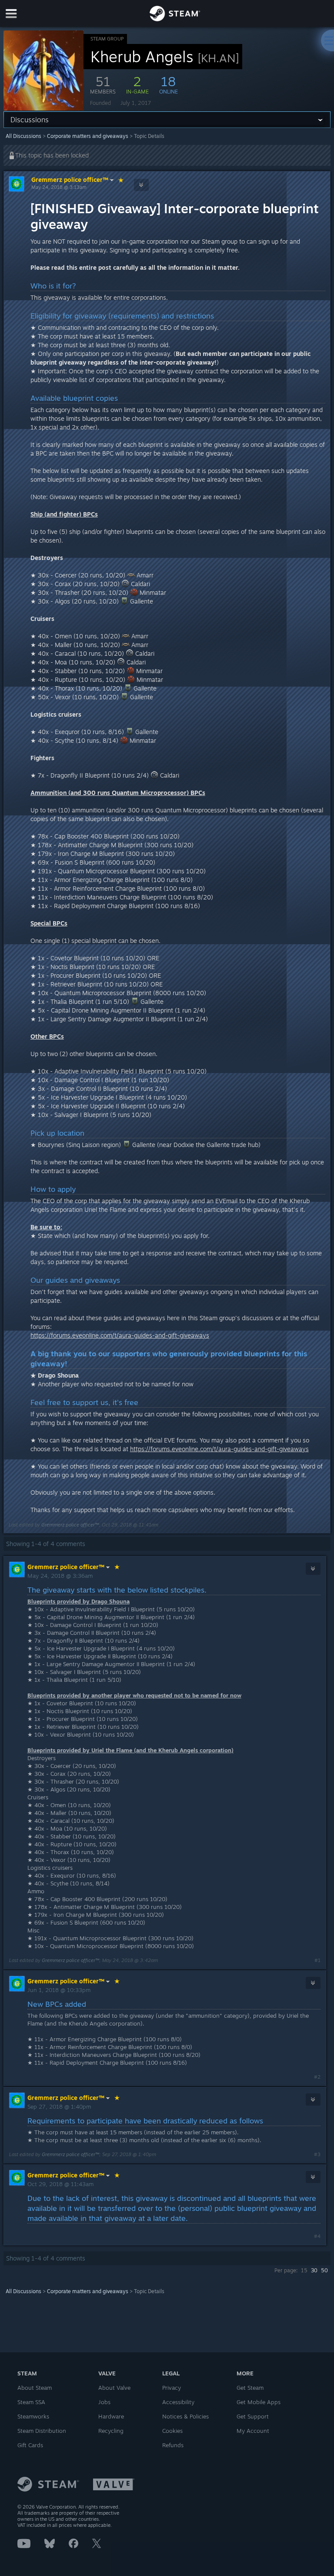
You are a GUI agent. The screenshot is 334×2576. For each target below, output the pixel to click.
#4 (317, 2236)
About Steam (35, 2388)
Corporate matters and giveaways (88, 136)
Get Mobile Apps (259, 2402)
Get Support (253, 2416)
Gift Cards (30, 2445)
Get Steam (250, 2388)
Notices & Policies (185, 2416)
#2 (317, 2077)
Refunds (173, 2445)
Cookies (172, 2431)
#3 (317, 2154)
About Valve (114, 2388)
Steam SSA (31, 2402)
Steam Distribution (42, 2431)
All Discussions (23, 136)
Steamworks (33, 2416)
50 (324, 2270)
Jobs (104, 2402)
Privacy (172, 2388)
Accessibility (178, 2402)
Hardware (111, 2416)
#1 (317, 1960)
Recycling (111, 2431)
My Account (253, 2431)
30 (314, 2270)
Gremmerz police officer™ (70, 180)
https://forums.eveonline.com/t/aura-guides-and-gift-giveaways (120, 1335)
